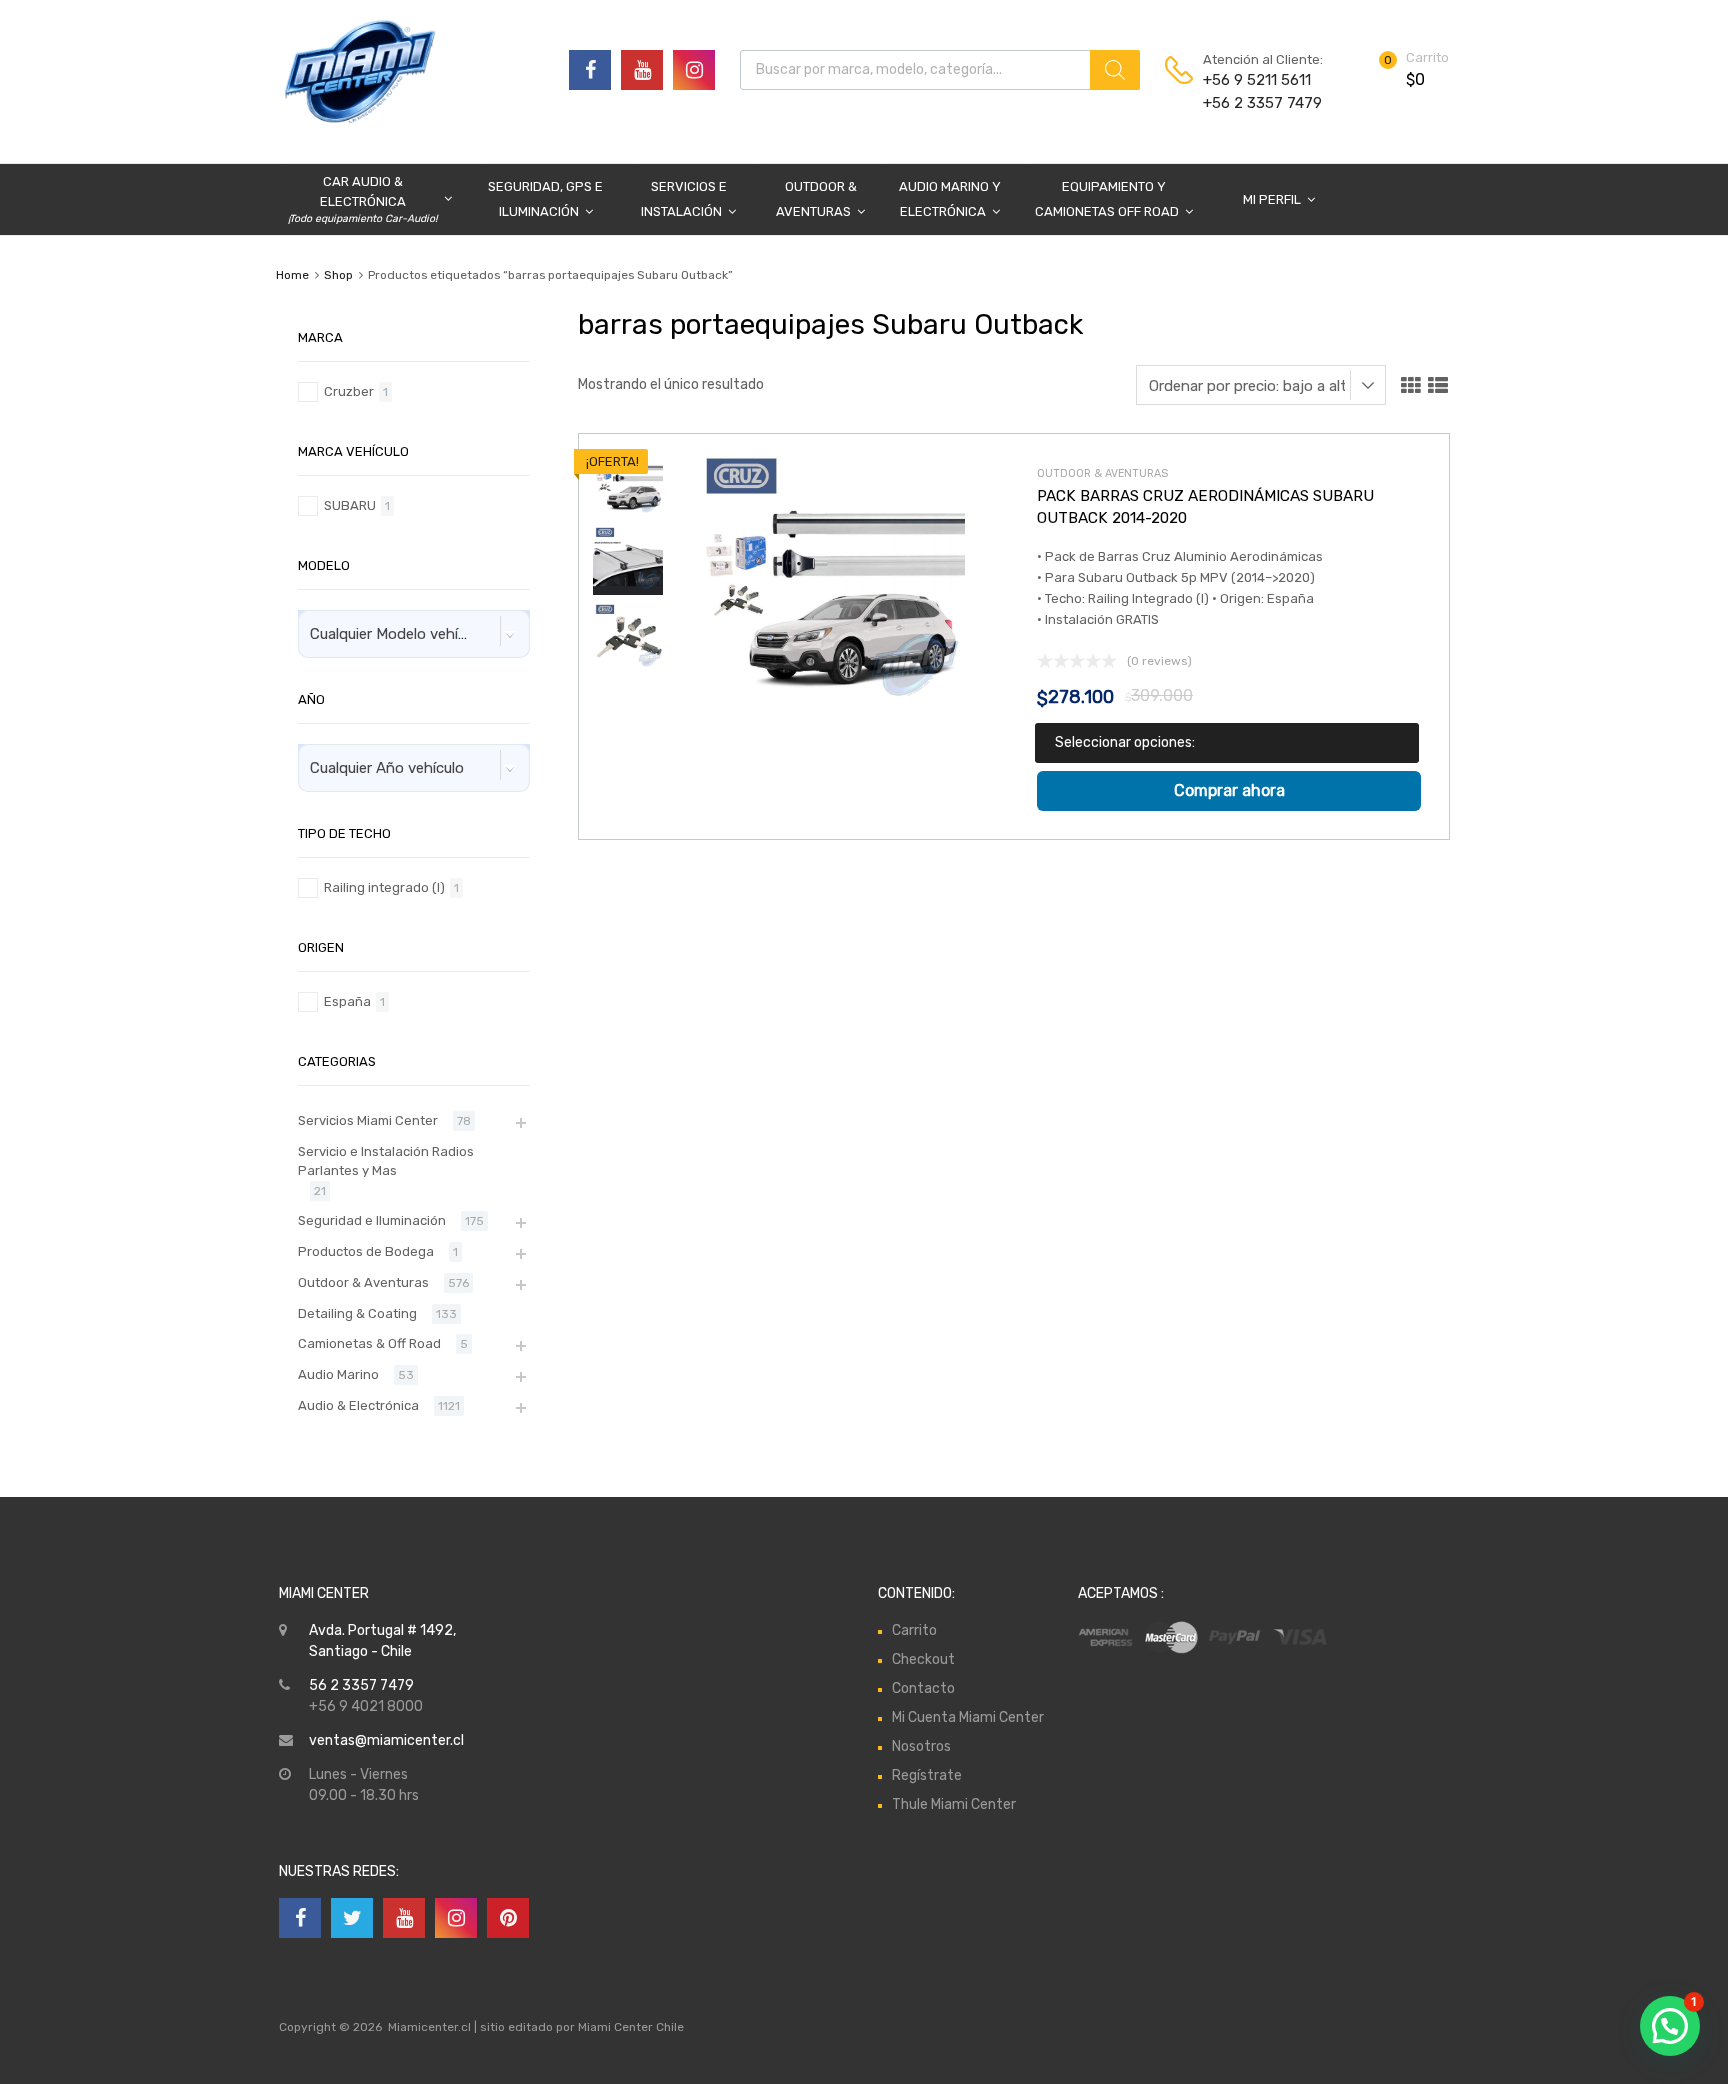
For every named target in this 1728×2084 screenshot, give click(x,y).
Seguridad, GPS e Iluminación (545, 199)
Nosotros (921, 1746)
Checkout (923, 1659)
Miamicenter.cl (429, 2027)
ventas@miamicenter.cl (386, 1740)
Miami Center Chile (631, 2027)
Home (292, 275)
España (347, 1001)
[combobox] (414, 634)
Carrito (914, 1630)
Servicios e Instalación (684, 199)
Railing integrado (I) (384, 887)
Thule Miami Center (954, 1804)
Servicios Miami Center (368, 1120)
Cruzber (349, 391)
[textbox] (400, 634)
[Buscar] (1115, 70)
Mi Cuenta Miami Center (968, 1717)
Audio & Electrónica (358, 1405)
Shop (338, 275)
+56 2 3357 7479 (1252, 103)
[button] (1670, 2026)
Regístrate (927, 1775)
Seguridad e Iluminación (372, 1220)
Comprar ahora (1229, 790)
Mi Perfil (1272, 199)
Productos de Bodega (366, 1251)
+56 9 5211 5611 (1252, 80)
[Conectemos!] (590, 70)
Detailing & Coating (357, 1313)
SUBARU (350, 505)
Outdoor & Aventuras (816, 199)
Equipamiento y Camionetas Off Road (1107, 199)
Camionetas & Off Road (369, 1343)
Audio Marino (338, 1374)
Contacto (923, 1688)
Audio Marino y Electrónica (950, 199)
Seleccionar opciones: (1125, 742)
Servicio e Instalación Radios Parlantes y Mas (386, 1161)
